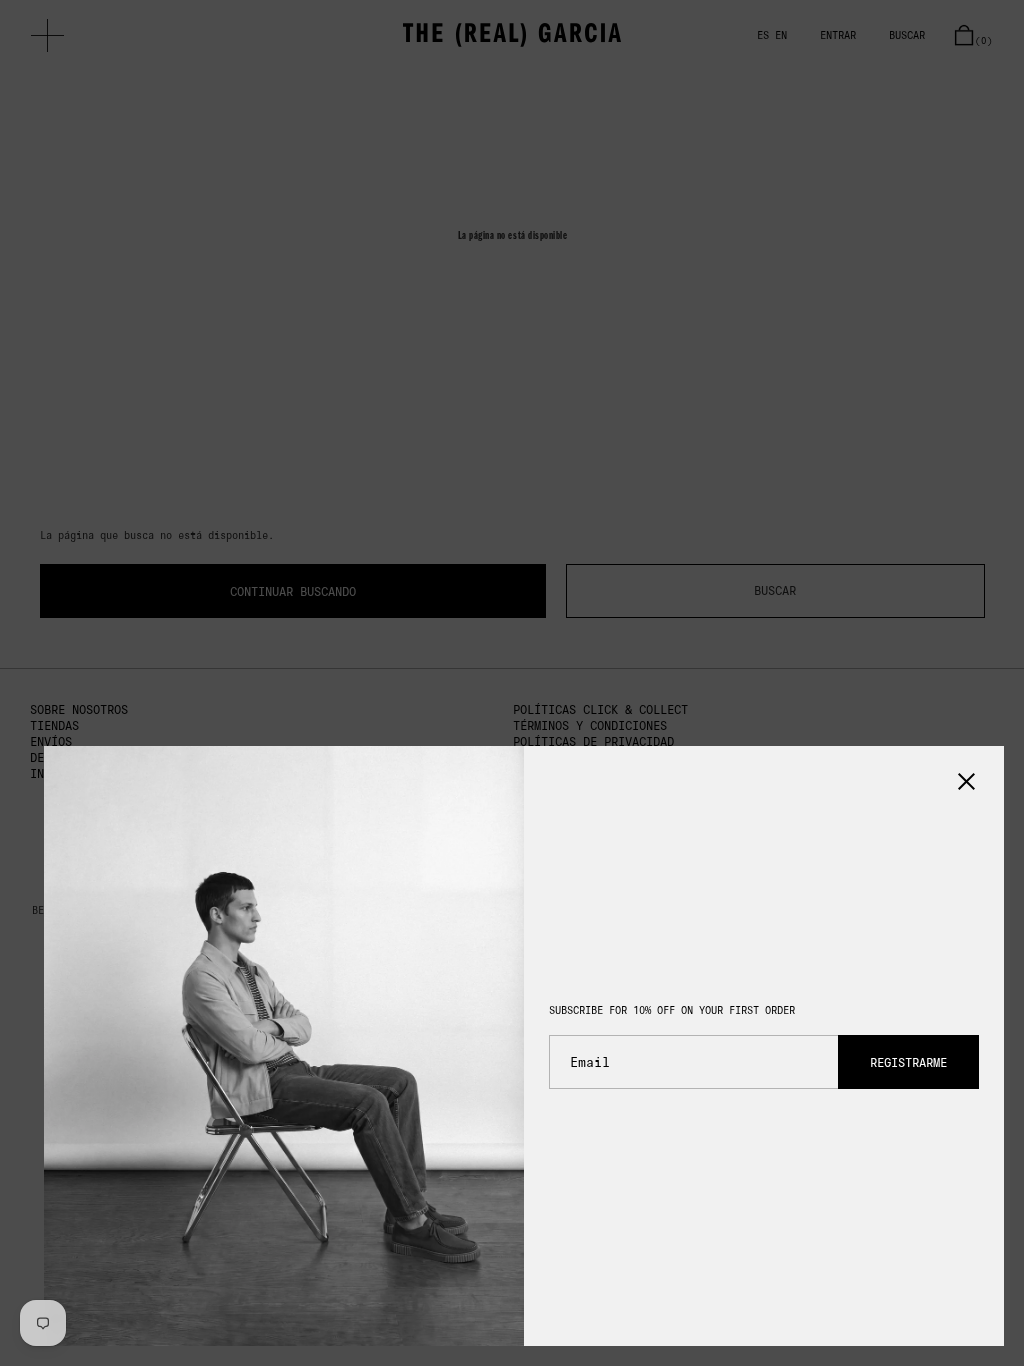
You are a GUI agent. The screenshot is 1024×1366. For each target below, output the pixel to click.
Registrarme (908, 1062)
